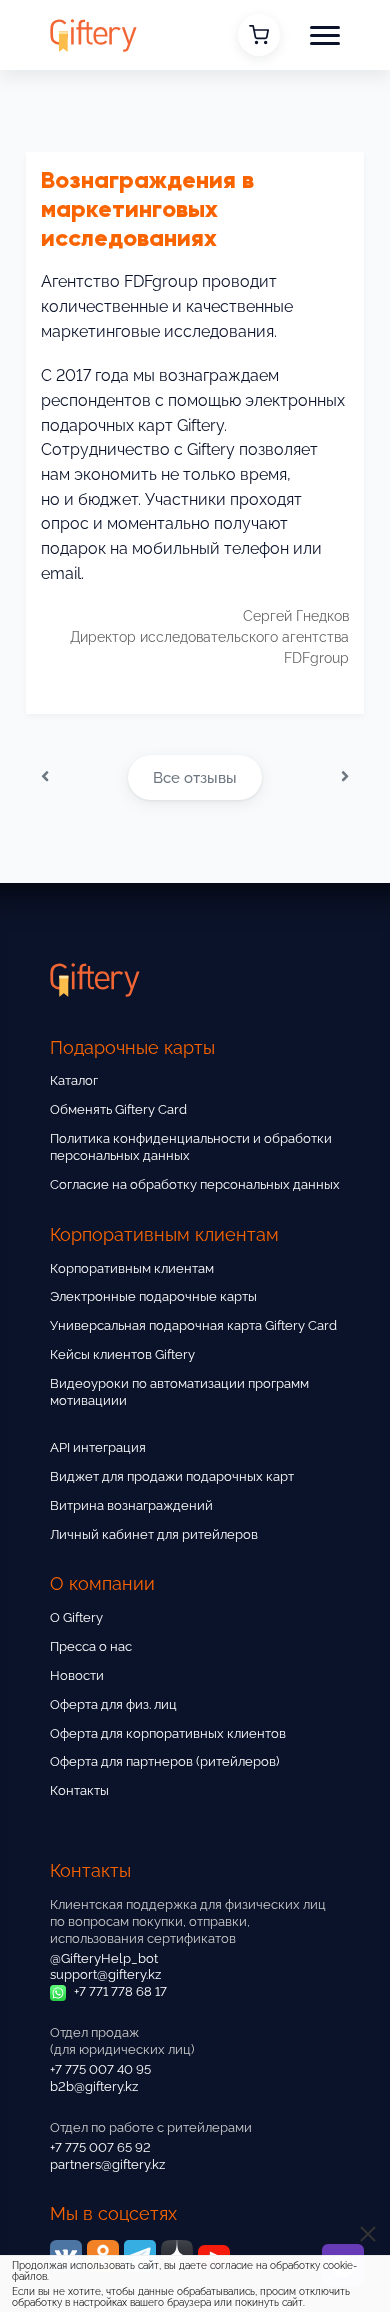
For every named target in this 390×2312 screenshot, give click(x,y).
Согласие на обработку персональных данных (195, 1184)
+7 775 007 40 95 (100, 2069)
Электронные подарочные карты (153, 1296)
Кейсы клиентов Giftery (122, 1354)
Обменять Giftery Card (118, 1109)
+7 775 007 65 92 (100, 2147)
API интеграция (98, 1447)
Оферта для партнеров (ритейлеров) (164, 1761)
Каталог (74, 1080)
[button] (325, 35)
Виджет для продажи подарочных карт (172, 1476)
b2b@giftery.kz (94, 2086)
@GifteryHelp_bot (104, 1958)
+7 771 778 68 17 (119, 1991)
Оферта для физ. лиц (113, 1704)
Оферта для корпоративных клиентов (168, 1733)
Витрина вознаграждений (131, 1505)
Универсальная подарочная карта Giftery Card (193, 1325)
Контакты (79, 1790)
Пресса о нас (91, 1646)
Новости (77, 1675)
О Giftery (76, 1617)
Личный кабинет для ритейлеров (154, 1534)
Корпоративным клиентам (132, 1268)
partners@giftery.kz (107, 2164)
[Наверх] (40, 2240)
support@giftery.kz (105, 1974)
